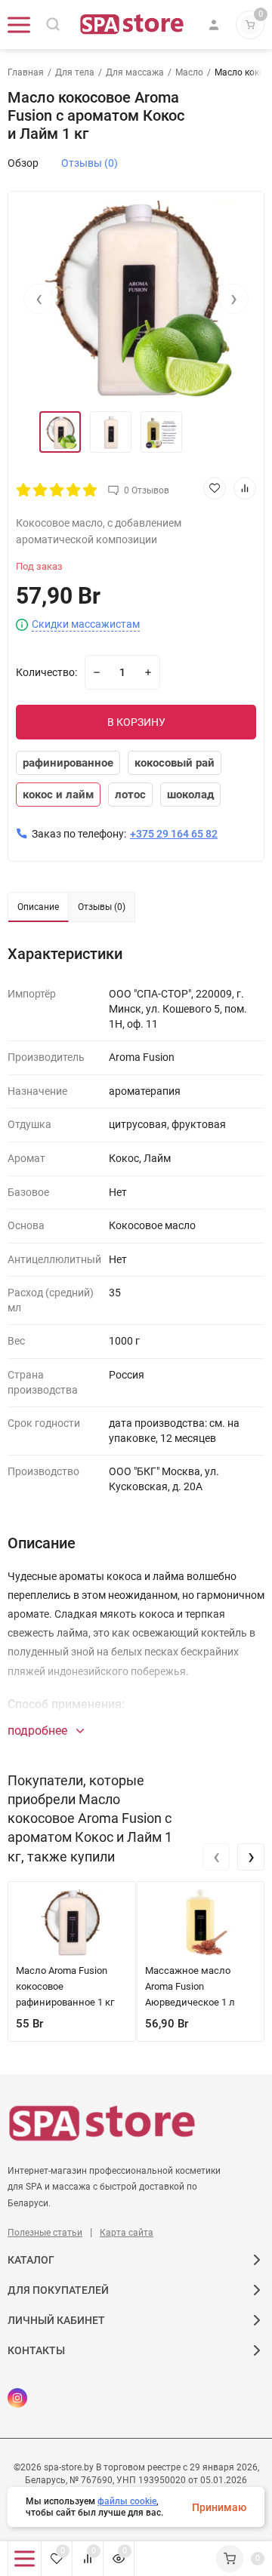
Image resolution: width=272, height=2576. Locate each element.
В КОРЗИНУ (136, 722)
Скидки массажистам (86, 624)
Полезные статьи (45, 2233)
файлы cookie (127, 2501)
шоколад (190, 795)
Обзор (23, 163)
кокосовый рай (175, 763)
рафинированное (68, 763)
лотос (130, 795)
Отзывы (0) (90, 163)
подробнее (39, 1731)
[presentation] (39, 299)
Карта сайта (127, 2233)
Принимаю (219, 2507)
